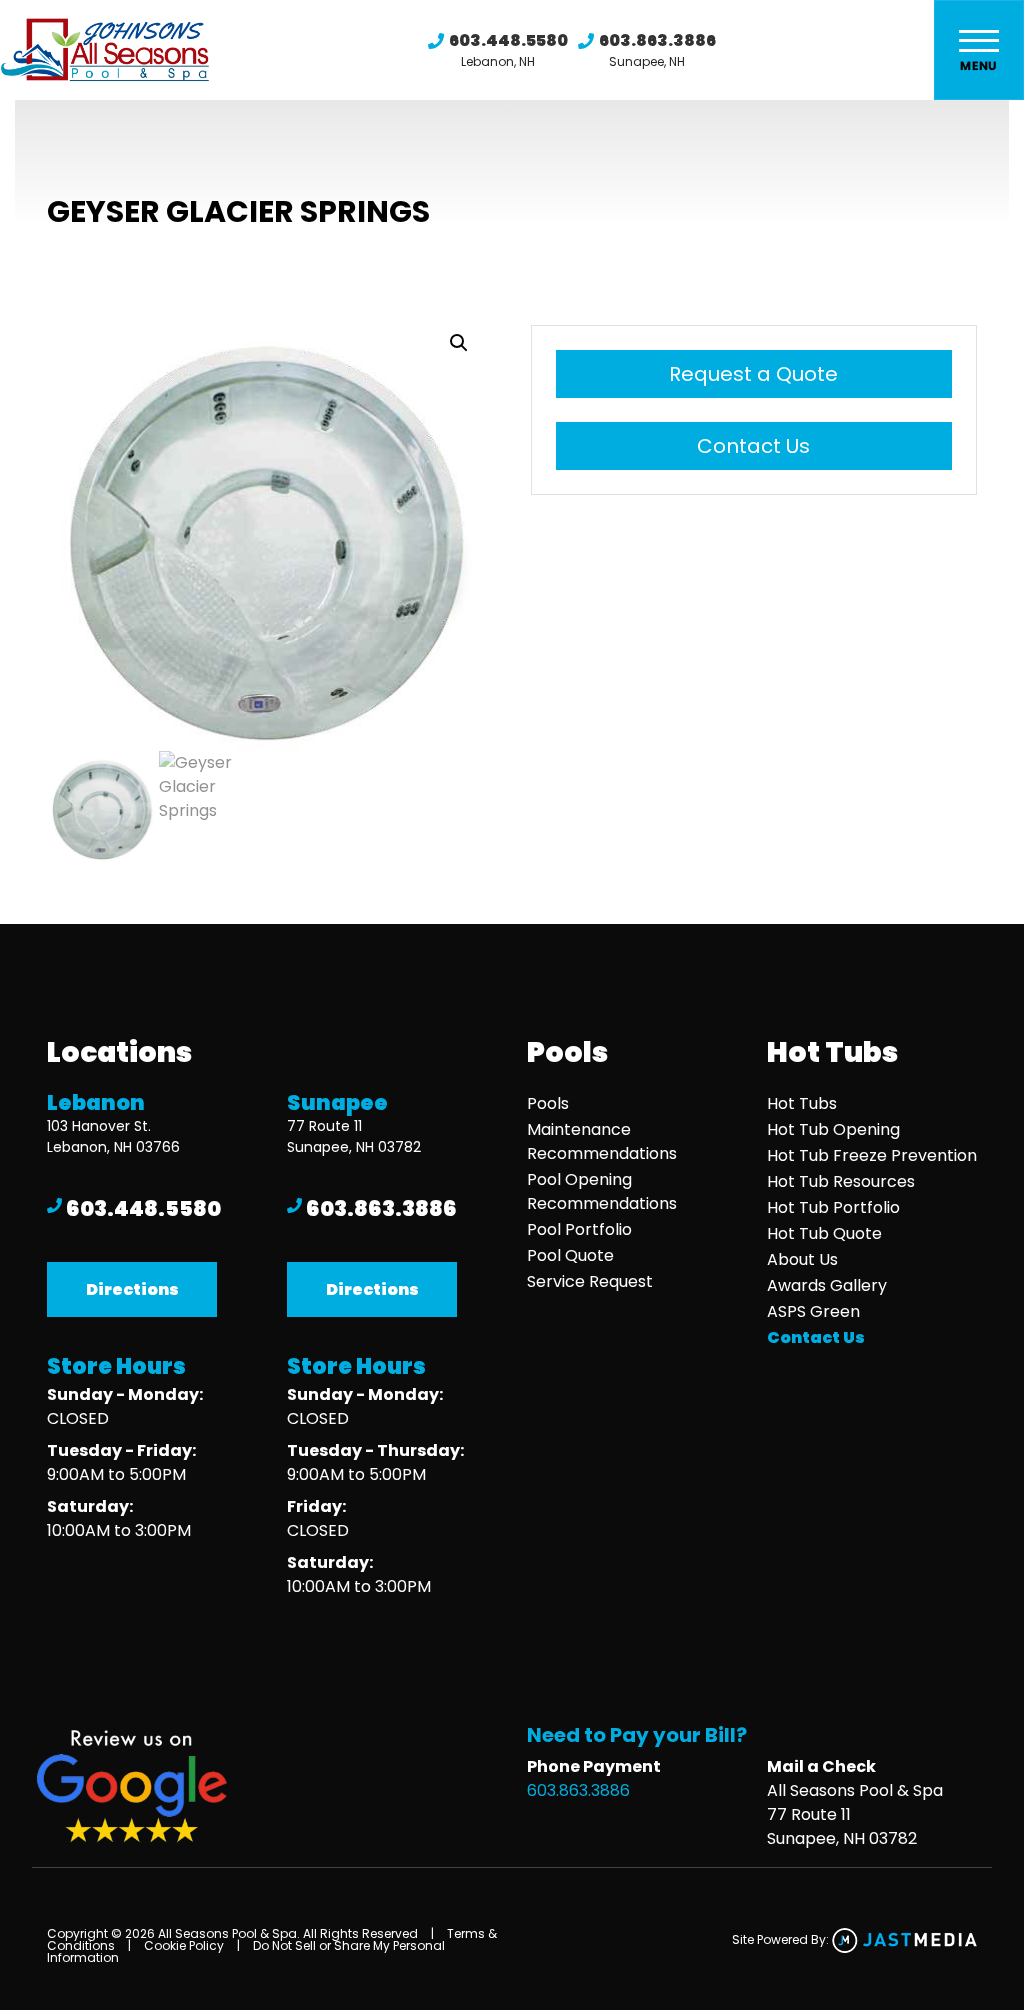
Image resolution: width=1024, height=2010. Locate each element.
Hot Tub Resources (841, 1181)
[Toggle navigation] (979, 50)
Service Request (590, 1281)
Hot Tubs (802, 1103)
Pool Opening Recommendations (602, 1191)
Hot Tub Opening (833, 1129)
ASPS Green (813, 1311)
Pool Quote (570, 1255)
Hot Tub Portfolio (833, 1207)
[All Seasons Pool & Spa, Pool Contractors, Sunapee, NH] (371, 1662)
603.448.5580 (508, 40)
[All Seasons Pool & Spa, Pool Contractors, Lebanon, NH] (131, 1606)
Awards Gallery (827, 1285)
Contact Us (753, 446)
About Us (802, 1259)
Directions (132, 1289)
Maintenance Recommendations (602, 1141)
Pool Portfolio (579, 1229)
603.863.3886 (657, 40)
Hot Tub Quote (824, 1233)
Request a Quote (753, 374)
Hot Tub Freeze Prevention (872, 1155)
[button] (459, 343)
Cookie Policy (184, 1945)
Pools (548, 1103)
